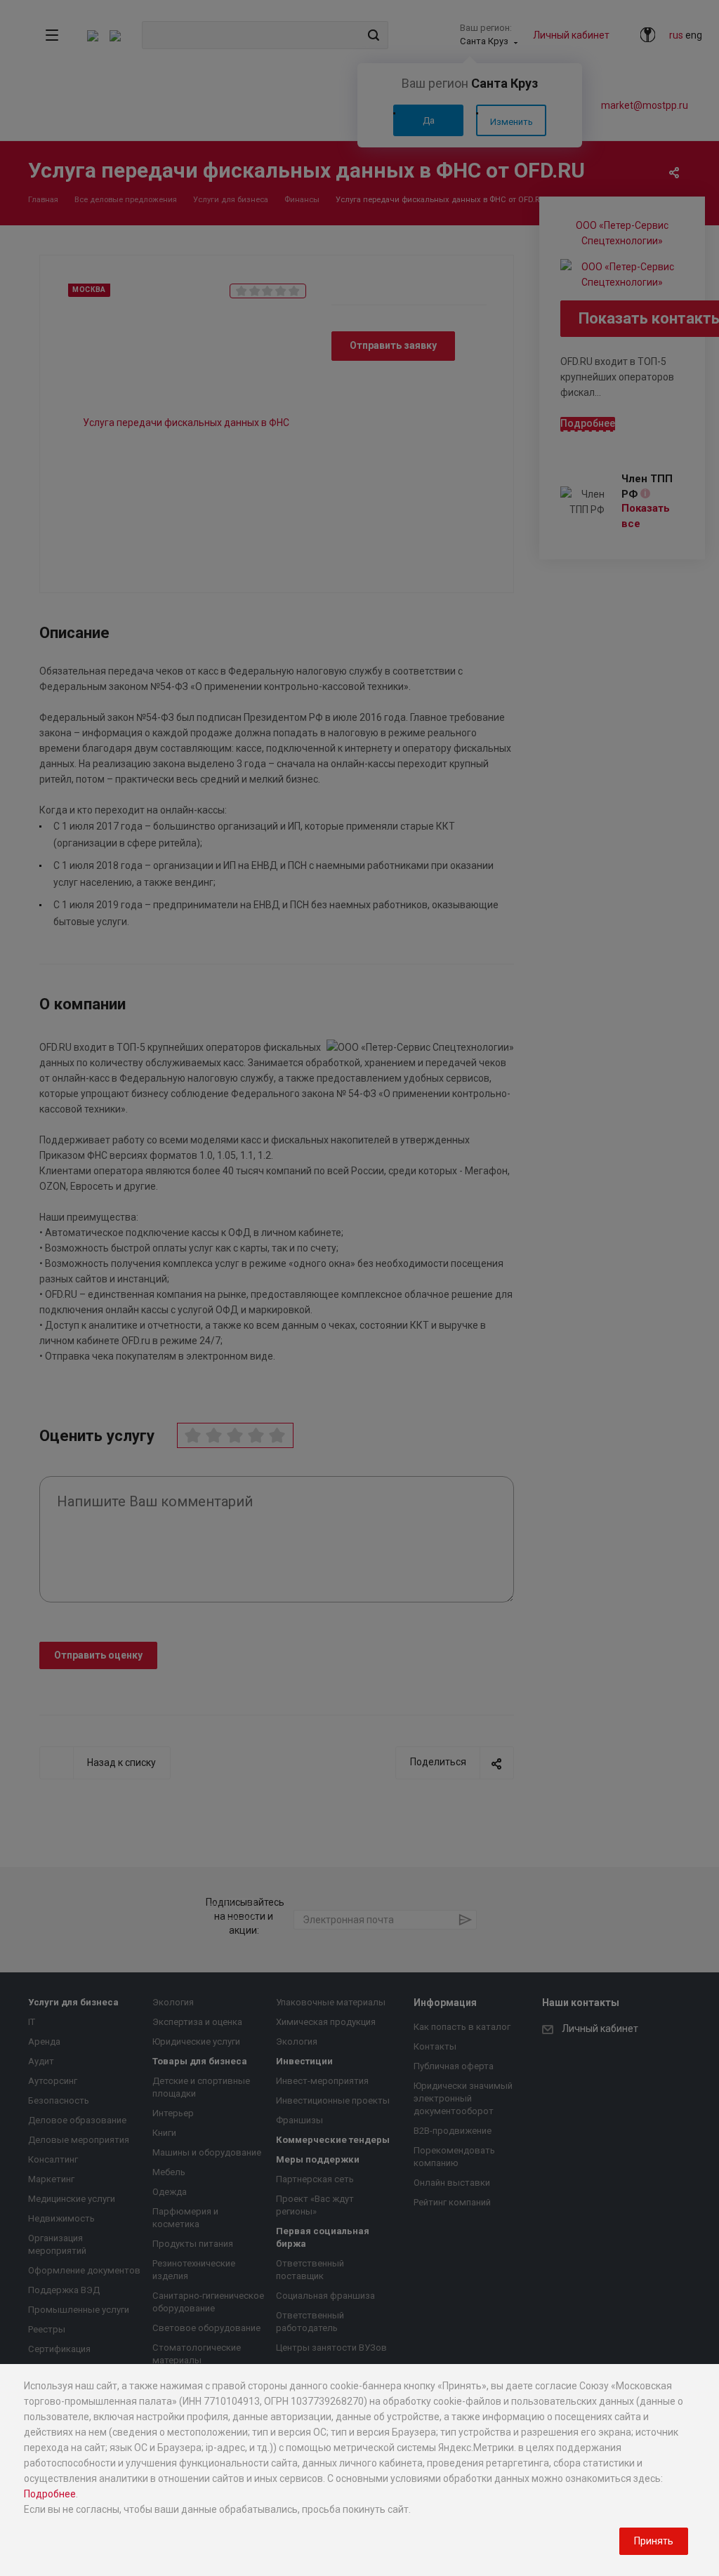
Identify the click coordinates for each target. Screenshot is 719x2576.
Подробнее (50, 2494)
